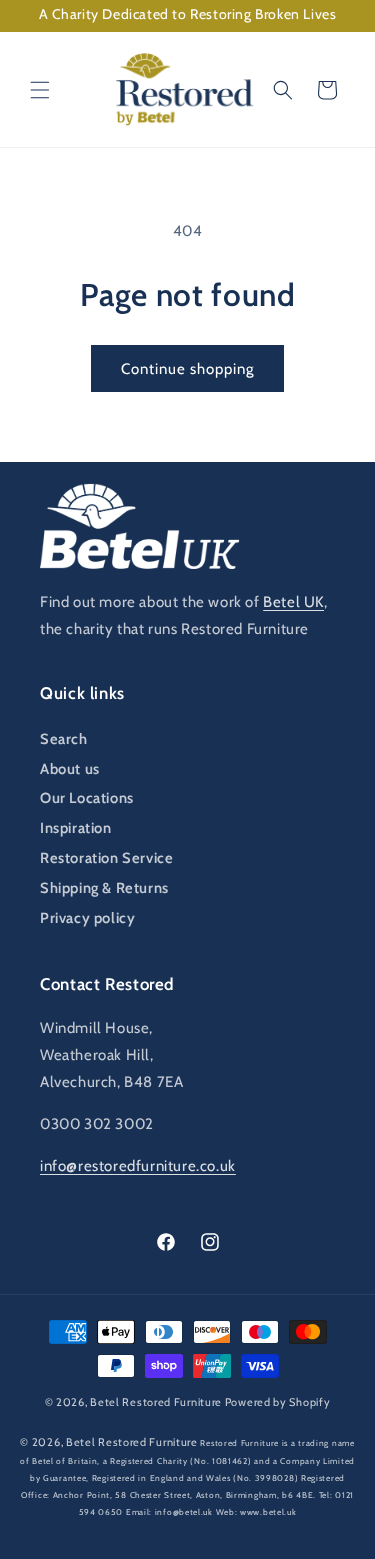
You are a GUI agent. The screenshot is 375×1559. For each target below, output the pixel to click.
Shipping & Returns (104, 888)
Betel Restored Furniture (156, 1402)
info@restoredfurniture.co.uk (138, 1166)
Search (64, 739)
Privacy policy (87, 918)
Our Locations (87, 798)
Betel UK (293, 602)
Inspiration (76, 828)
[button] (40, 90)
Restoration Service (106, 858)
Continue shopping (187, 369)
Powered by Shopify (278, 1402)
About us (70, 769)
